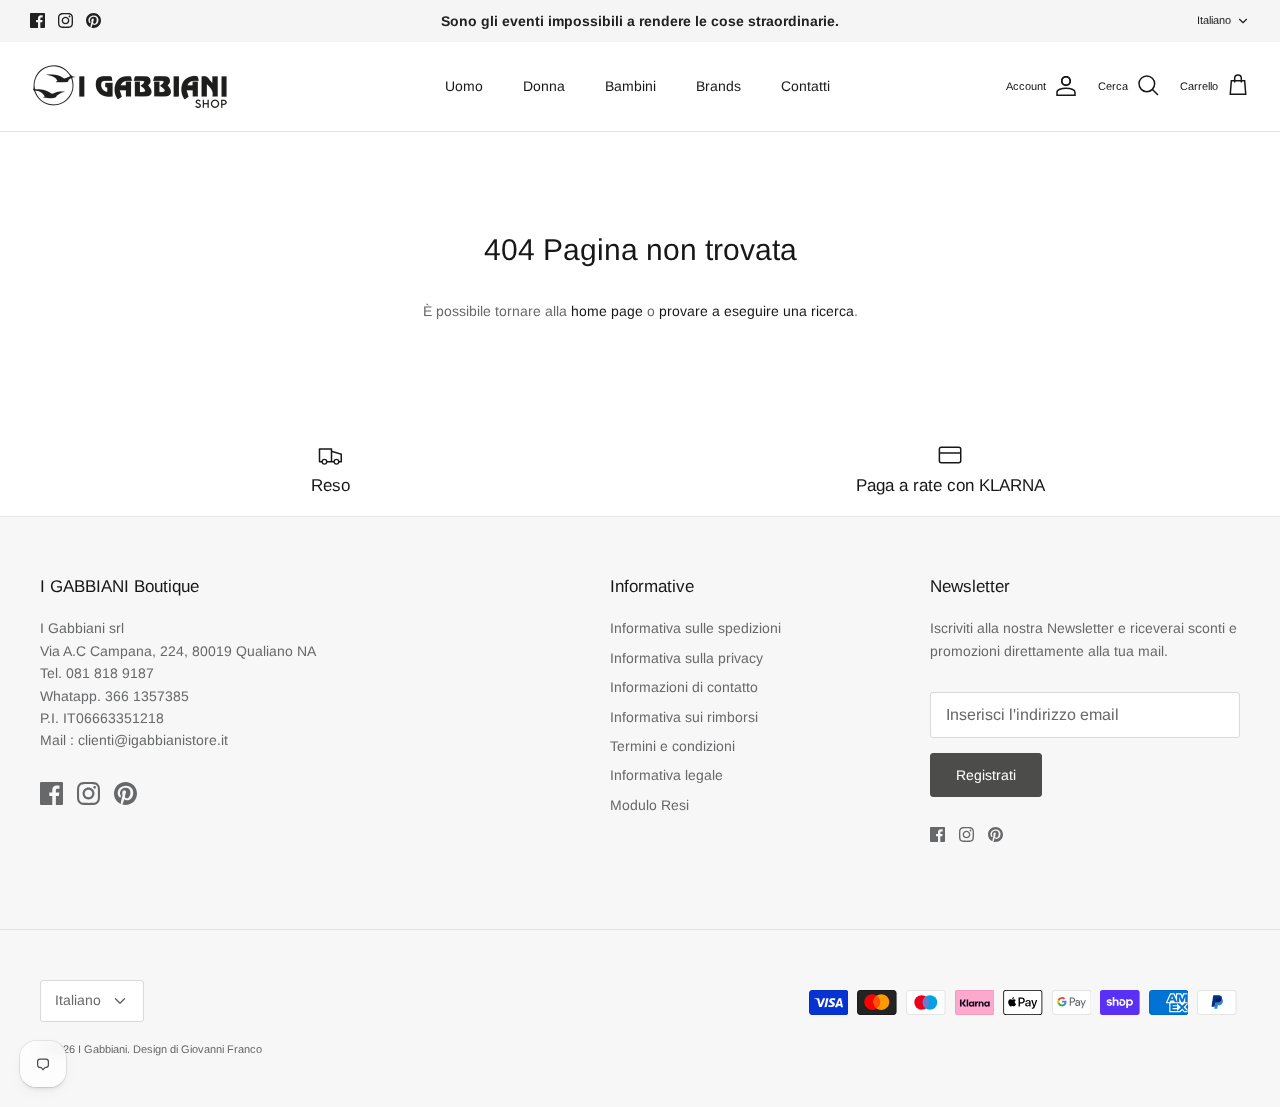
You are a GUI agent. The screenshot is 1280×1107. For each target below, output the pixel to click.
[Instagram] (65, 20)
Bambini (630, 86)
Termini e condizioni (672, 746)
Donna (544, 86)
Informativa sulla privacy (686, 658)
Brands (718, 86)
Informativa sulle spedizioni (695, 628)
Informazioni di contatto (684, 687)
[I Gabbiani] (130, 86)
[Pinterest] (93, 20)
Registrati (986, 775)
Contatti (805, 86)
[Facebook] (37, 20)
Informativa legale (666, 775)
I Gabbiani (102, 1049)
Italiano (1214, 20)
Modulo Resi (649, 805)
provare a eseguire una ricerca (756, 311)
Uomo (464, 86)
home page (607, 311)
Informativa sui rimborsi (684, 717)
